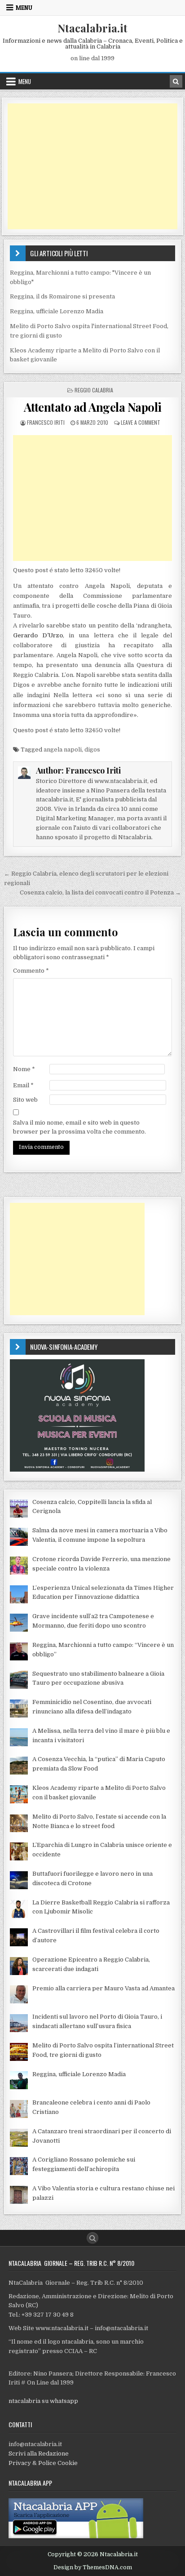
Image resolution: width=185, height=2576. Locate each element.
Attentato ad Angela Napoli (93, 407)
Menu (24, 8)
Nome (24, 1069)
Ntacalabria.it (92, 28)
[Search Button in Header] (176, 81)
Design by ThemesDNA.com (93, 2567)
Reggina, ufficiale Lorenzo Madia (57, 311)
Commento (31, 971)
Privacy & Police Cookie (43, 2463)
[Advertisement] (92, 166)
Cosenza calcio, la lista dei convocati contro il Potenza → (100, 892)
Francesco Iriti (46, 422)
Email (23, 1085)
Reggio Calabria (94, 390)
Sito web (25, 1100)
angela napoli (63, 750)
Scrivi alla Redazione (39, 2454)
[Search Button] (92, 2238)
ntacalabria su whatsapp (43, 2401)
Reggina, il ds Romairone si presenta (62, 296)
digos (92, 750)
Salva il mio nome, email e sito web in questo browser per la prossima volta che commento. (79, 1127)
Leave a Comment (141, 422)
